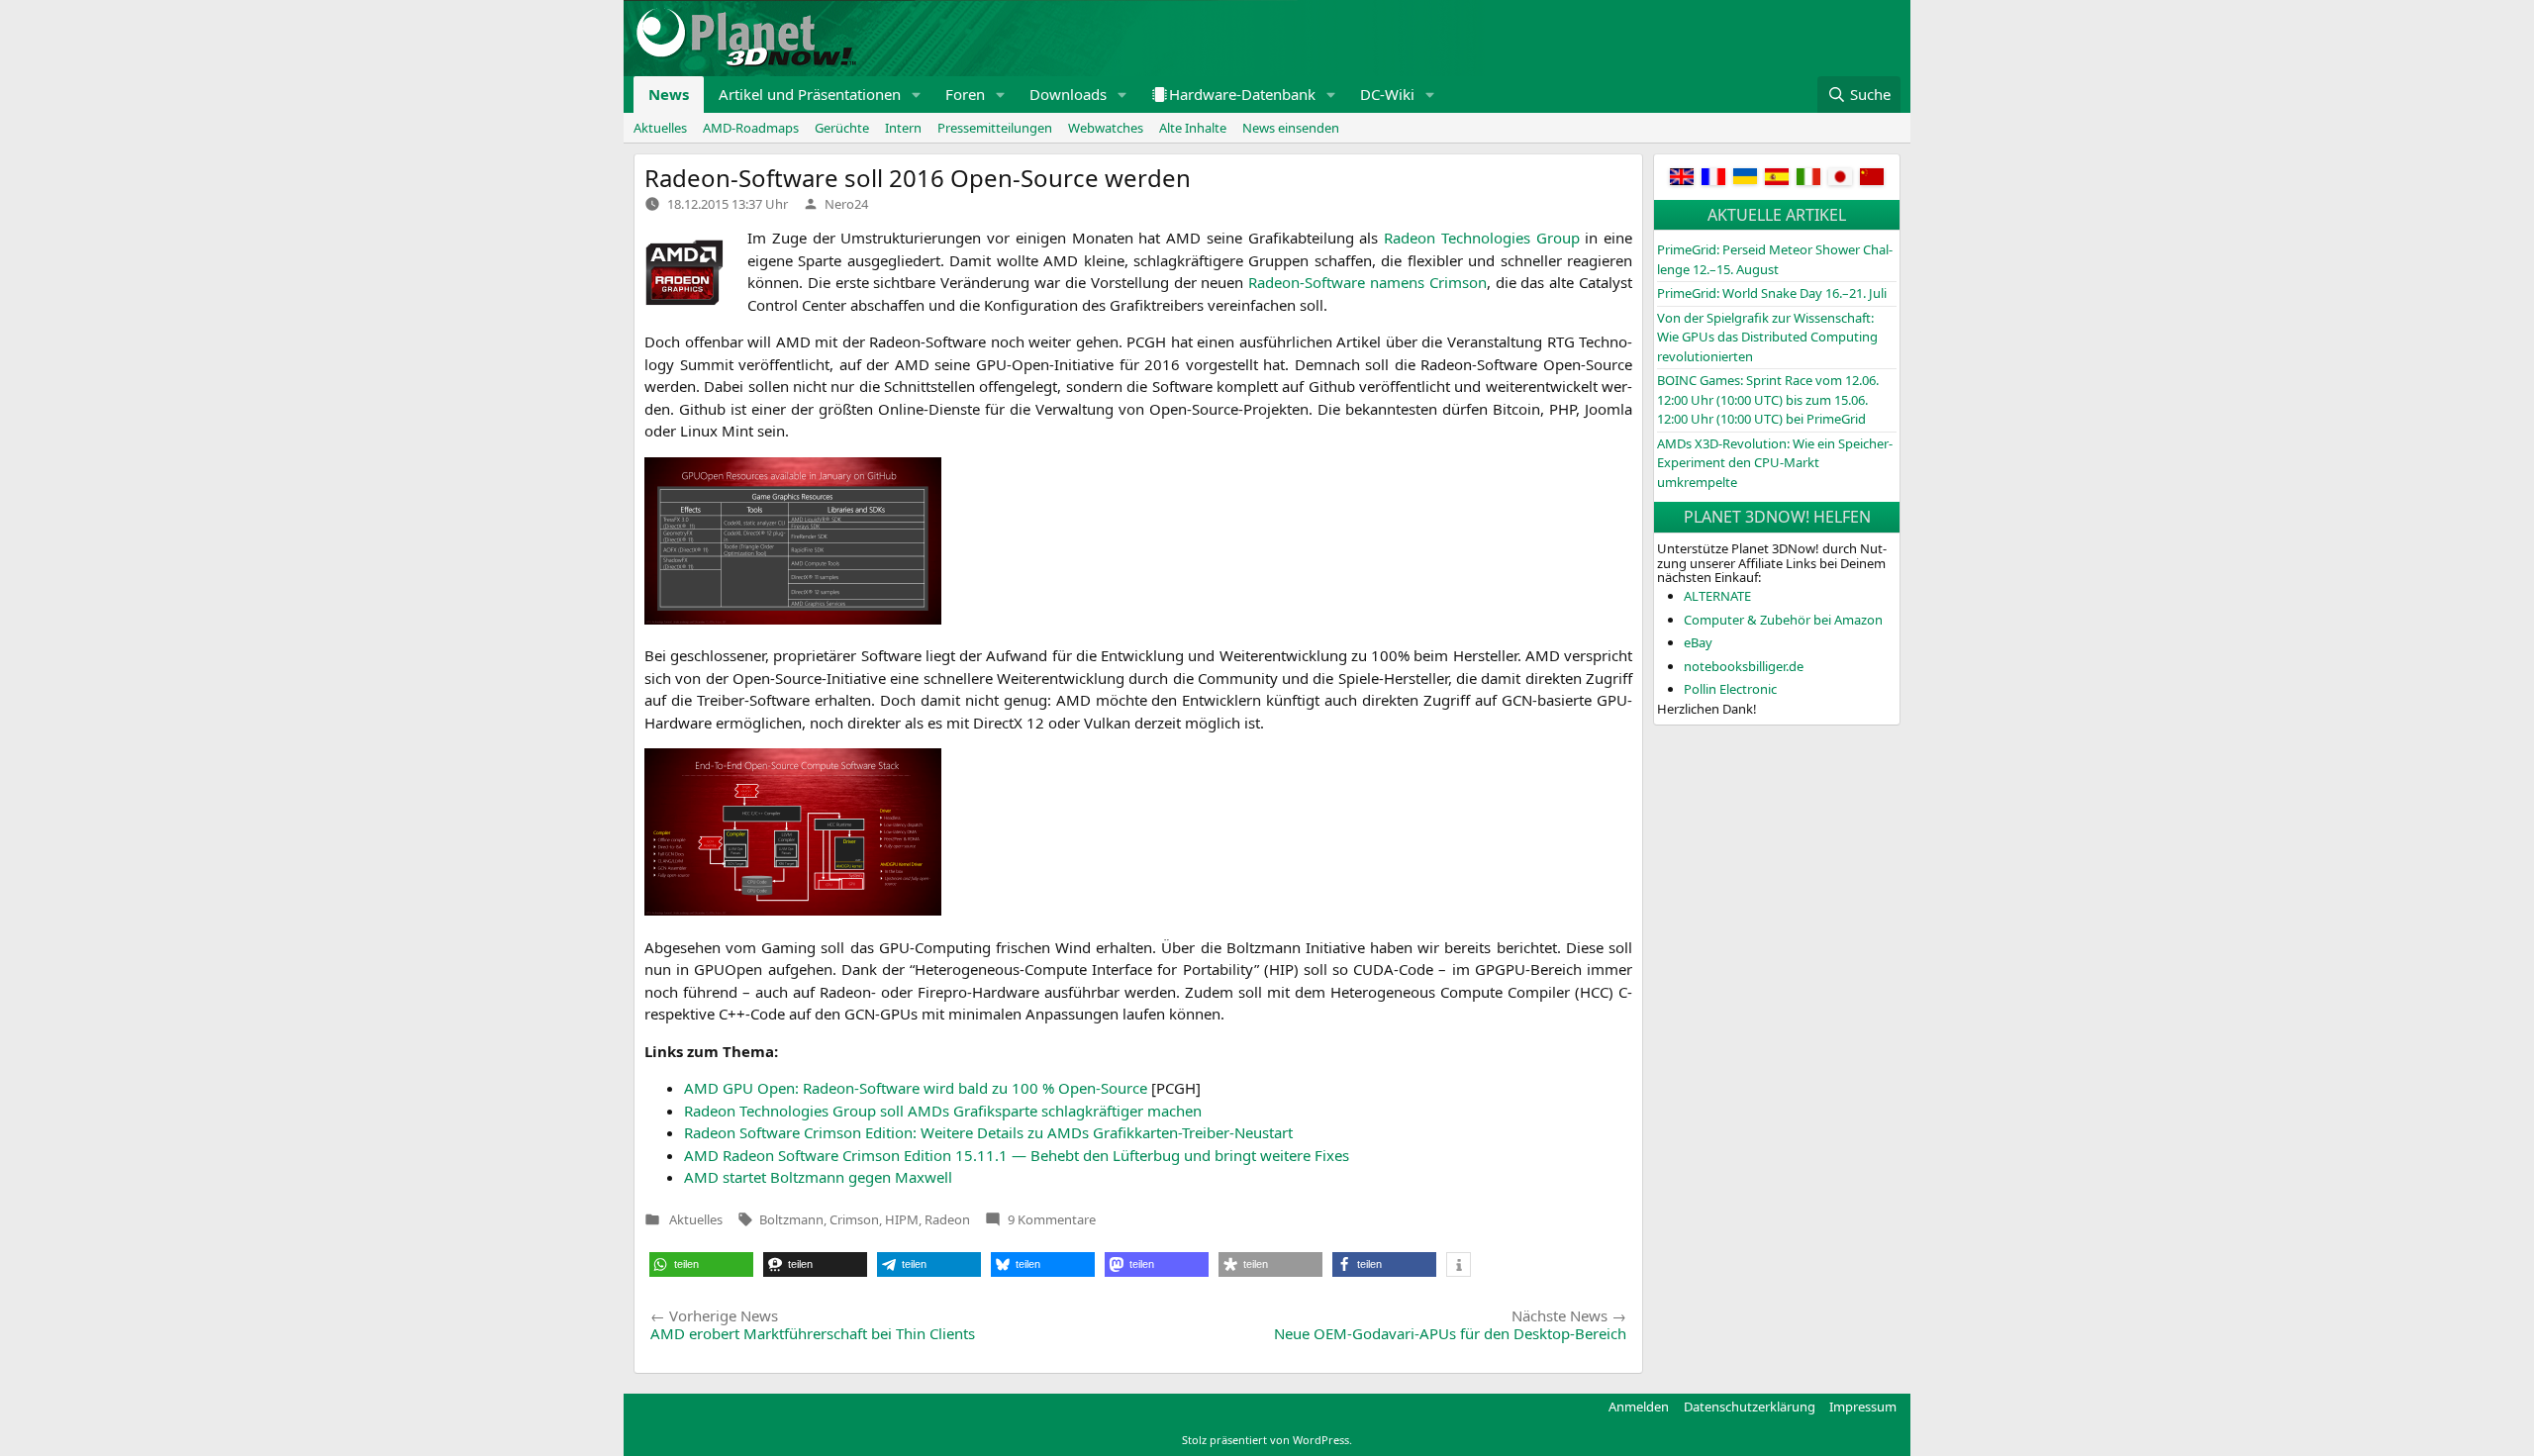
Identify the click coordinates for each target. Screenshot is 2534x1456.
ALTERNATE (1717, 596)
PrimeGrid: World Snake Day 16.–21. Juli (1772, 293)
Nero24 (846, 204)
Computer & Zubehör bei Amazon (1783, 620)
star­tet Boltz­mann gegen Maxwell (818, 1177)
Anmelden (1639, 1407)
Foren (965, 94)
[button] (917, 95)
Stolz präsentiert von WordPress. (1267, 1440)
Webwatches (1106, 128)
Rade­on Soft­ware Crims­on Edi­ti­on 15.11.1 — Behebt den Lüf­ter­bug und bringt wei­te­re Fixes (1017, 1155)
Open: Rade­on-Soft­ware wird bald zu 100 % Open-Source (916, 1088)
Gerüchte (842, 128)
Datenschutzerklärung (1750, 1407)
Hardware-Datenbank (1242, 94)
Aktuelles (660, 128)
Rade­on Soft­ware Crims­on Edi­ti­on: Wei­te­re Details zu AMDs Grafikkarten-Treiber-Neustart (988, 1132)
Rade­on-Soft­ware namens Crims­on (1367, 282)
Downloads (1068, 94)
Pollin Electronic (1730, 689)
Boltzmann (791, 1219)
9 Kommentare (1052, 1219)
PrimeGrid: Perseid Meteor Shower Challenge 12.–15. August (1775, 259)
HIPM (902, 1219)
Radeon (947, 1219)
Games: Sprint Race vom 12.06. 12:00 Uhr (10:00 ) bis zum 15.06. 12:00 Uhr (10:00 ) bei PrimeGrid (1768, 399)
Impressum (1863, 1407)
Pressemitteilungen (995, 128)
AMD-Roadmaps (751, 128)
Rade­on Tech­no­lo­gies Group (1482, 238)
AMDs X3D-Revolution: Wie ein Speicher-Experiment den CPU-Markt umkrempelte (1775, 463)
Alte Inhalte (1193, 128)
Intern (903, 128)
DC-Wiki (1387, 94)
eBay (1698, 642)
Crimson (854, 1219)
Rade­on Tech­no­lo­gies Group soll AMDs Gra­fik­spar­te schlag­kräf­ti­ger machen (943, 1111)
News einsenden (1291, 128)
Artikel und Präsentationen (810, 94)
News (669, 94)
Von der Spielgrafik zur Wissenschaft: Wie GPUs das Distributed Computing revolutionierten (1767, 337)
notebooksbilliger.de (1744, 666)
